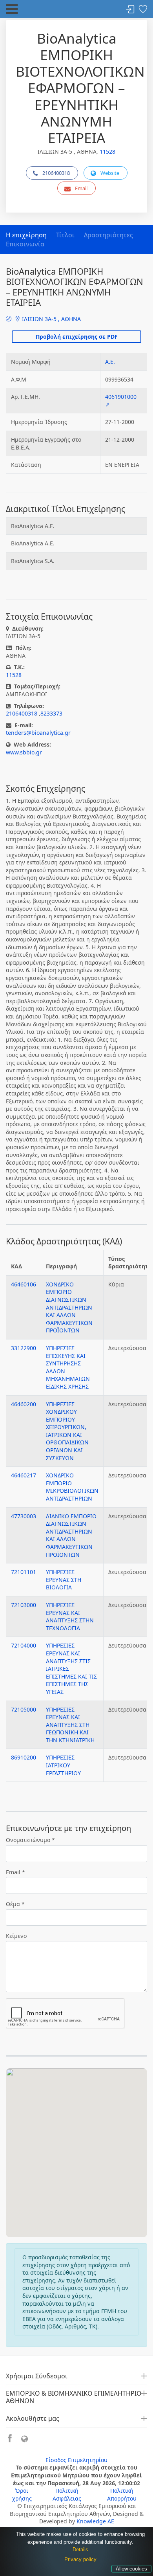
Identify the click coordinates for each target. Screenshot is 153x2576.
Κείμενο (16, 1936)
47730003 (24, 1516)
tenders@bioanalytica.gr (38, 733)
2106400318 (56, 173)
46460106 (24, 1284)
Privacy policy (80, 2559)
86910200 (24, 1757)
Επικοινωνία (25, 244)
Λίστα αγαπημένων (143, 10)
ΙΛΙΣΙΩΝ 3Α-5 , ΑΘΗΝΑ (51, 319)
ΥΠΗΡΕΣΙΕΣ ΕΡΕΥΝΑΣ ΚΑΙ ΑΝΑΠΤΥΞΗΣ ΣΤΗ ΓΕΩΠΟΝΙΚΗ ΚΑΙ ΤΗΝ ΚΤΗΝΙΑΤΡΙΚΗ (70, 1725)
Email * (15, 1872)
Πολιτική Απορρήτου (122, 2494)
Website (110, 173)
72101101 (24, 1572)
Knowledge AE (95, 2521)
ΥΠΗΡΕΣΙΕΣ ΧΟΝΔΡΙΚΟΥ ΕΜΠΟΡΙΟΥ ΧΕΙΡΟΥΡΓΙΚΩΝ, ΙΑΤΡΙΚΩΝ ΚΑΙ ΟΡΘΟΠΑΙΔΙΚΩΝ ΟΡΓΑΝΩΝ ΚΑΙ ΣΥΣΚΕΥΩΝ (67, 1431)
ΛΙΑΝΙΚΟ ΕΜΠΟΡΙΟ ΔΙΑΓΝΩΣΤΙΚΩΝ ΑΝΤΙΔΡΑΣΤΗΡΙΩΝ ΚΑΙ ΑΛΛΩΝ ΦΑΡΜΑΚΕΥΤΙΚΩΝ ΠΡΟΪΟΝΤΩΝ (71, 1535)
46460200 (24, 1404)
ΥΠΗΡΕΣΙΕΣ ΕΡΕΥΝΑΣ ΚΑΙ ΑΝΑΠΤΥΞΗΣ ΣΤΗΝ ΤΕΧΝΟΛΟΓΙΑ (70, 1616)
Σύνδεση (130, 10)
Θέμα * (15, 1904)
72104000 (24, 1645)
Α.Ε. (110, 362)
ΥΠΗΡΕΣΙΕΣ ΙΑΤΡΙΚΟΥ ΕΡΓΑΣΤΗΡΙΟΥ (63, 1765)
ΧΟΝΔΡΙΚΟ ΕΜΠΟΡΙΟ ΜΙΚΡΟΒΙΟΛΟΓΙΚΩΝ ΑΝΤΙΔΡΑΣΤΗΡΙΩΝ (72, 1487)
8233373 (51, 713)
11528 (107, 151)
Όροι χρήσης (22, 2494)
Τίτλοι (65, 235)
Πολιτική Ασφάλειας (67, 2494)
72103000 (24, 1605)
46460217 (24, 1475)
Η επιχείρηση (26, 235)
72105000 (24, 1709)
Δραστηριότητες (108, 235)
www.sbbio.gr (24, 752)
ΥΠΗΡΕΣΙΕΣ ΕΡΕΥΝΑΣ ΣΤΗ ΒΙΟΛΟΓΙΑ (64, 1580)
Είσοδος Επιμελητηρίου (76, 2460)
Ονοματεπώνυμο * (30, 1840)
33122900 (24, 1348)
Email (81, 188)
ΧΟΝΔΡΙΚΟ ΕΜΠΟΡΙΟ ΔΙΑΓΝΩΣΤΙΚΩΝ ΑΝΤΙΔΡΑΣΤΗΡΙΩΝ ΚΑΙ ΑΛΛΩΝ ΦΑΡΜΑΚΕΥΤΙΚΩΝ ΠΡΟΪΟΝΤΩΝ (69, 1307)
